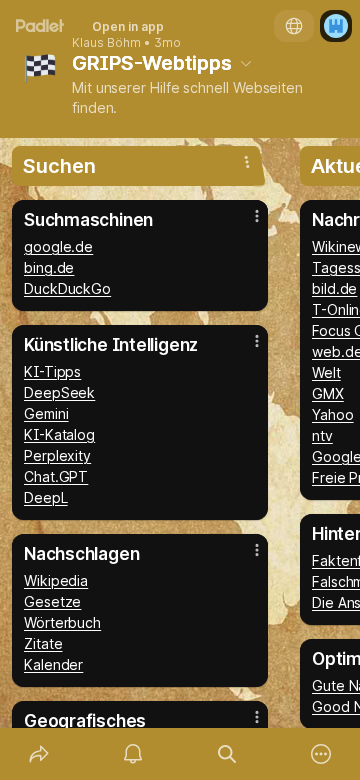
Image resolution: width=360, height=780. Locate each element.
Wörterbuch (62, 622)
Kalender (53, 664)
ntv (322, 435)
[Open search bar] (227, 754)
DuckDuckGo (67, 288)
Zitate (43, 643)
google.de (58, 246)
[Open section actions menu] (247, 162)
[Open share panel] (39, 754)
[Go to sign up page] (336, 26)
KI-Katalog (59, 434)
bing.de (49, 267)
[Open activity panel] (133, 754)
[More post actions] (244, 224)
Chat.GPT (56, 476)
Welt (326, 372)
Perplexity (57, 455)
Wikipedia (56, 580)
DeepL (46, 497)
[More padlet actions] (321, 754)
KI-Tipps (52, 371)
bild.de (334, 288)
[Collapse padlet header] (246, 63)
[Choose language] (294, 26)
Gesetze (52, 601)
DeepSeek (59, 392)
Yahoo (333, 414)
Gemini (46, 413)
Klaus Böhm (106, 43)
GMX (328, 393)
